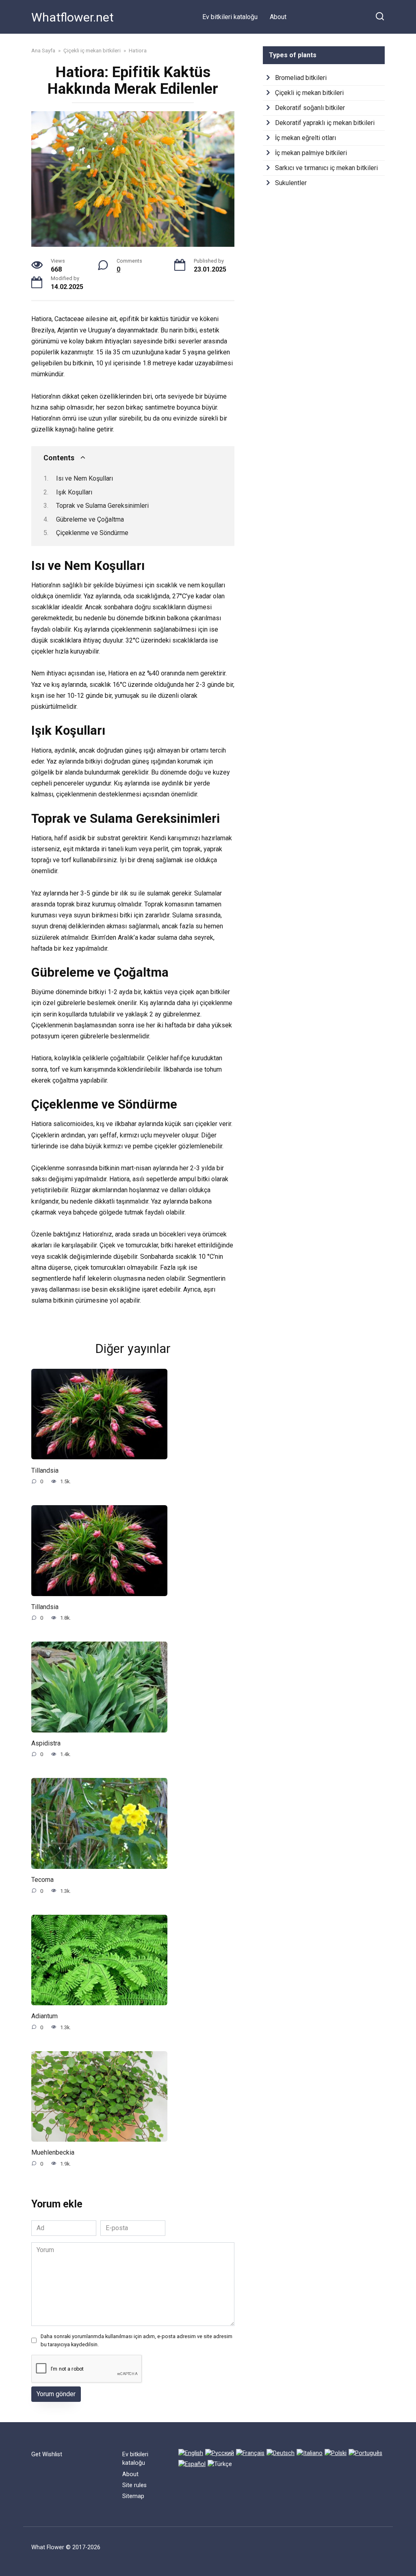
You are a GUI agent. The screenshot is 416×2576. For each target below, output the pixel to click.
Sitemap (133, 2496)
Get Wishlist (47, 2454)
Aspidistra (46, 1743)
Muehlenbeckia (53, 2152)
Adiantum (44, 2016)
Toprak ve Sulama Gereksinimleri (102, 506)
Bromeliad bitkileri (301, 78)
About (278, 17)
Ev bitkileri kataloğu (230, 17)
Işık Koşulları (74, 492)
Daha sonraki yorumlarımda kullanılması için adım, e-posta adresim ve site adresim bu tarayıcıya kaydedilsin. (136, 2340)
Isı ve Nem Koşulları (84, 478)
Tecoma (42, 1880)
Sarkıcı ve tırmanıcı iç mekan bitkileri (326, 168)
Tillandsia (45, 1470)
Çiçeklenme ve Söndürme (92, 533)
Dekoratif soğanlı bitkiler (310, 108)
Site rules (134, 2485)
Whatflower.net (73, 17)
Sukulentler (291, 183)
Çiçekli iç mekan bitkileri (309, 93)
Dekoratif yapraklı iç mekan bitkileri (325, 123)
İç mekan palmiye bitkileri (311, 153)
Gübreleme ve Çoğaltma (90, 519)
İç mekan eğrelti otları (305, 138)
